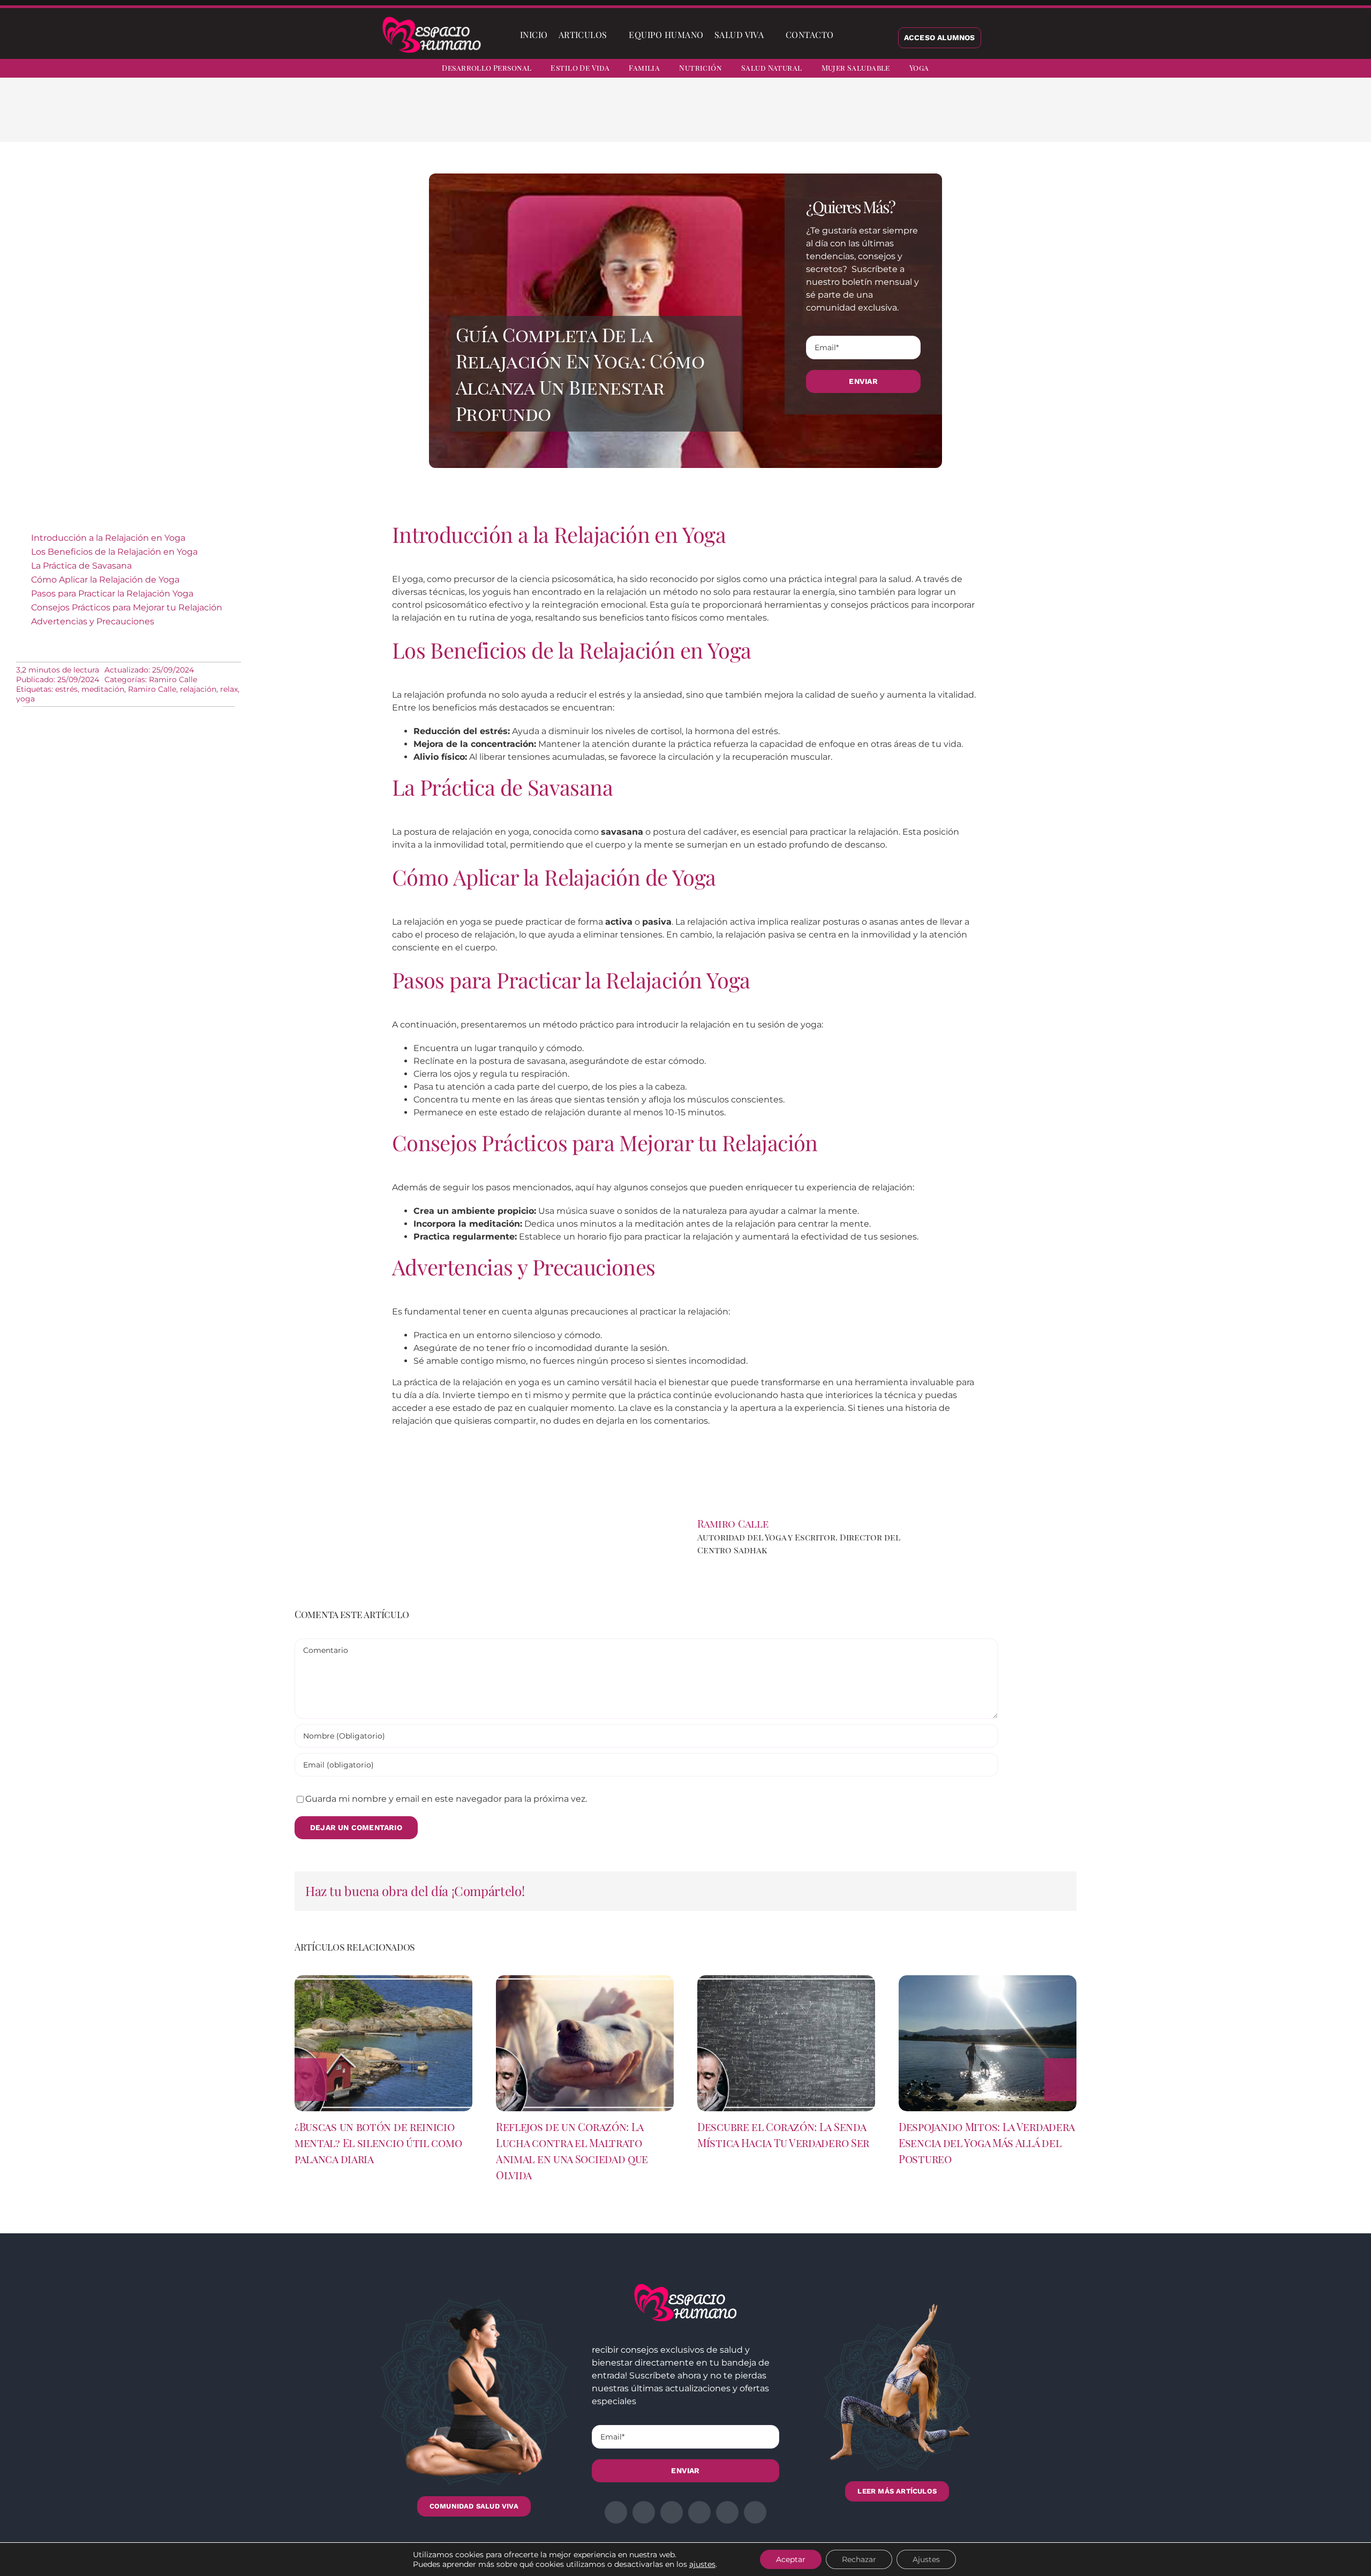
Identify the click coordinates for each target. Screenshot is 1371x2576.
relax (229, 689)
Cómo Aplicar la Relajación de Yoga (105, 580)
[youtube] (1331, 70)
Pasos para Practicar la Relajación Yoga (112, 594)
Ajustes (926, 2559)
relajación (198, 689)
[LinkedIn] (857, 118)
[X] (840, 118)
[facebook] (1254, 70)
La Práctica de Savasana (81, 566)
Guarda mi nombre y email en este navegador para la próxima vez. (446, 1799)
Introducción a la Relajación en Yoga (108, 538)
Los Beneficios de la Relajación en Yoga (114, 552)
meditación (103, 689)
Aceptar (791, 2559)
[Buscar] (848, 35)
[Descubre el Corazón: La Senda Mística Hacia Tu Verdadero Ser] (786, 1980)
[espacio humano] (432, 18)
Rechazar (859, 2559)
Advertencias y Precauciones (93, 621)
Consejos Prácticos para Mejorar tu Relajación (127, 607)
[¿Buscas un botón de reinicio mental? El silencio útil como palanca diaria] (383, 1980)
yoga (25, 699)
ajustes (702, 2564)
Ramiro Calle (173, 679)
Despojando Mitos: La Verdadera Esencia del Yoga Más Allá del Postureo (986, 2143)
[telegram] (1312, 70)
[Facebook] (823, 118)
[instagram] (1293, 70)
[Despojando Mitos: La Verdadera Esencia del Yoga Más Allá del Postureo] (988, 1980)
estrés (66, 689)
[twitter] (1274, 70)
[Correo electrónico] (908, 118)
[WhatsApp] (874, 118)
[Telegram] (891, 118)
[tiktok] (1351, 70)
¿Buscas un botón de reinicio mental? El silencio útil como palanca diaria (378, 2143)
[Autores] (948, 1520)
